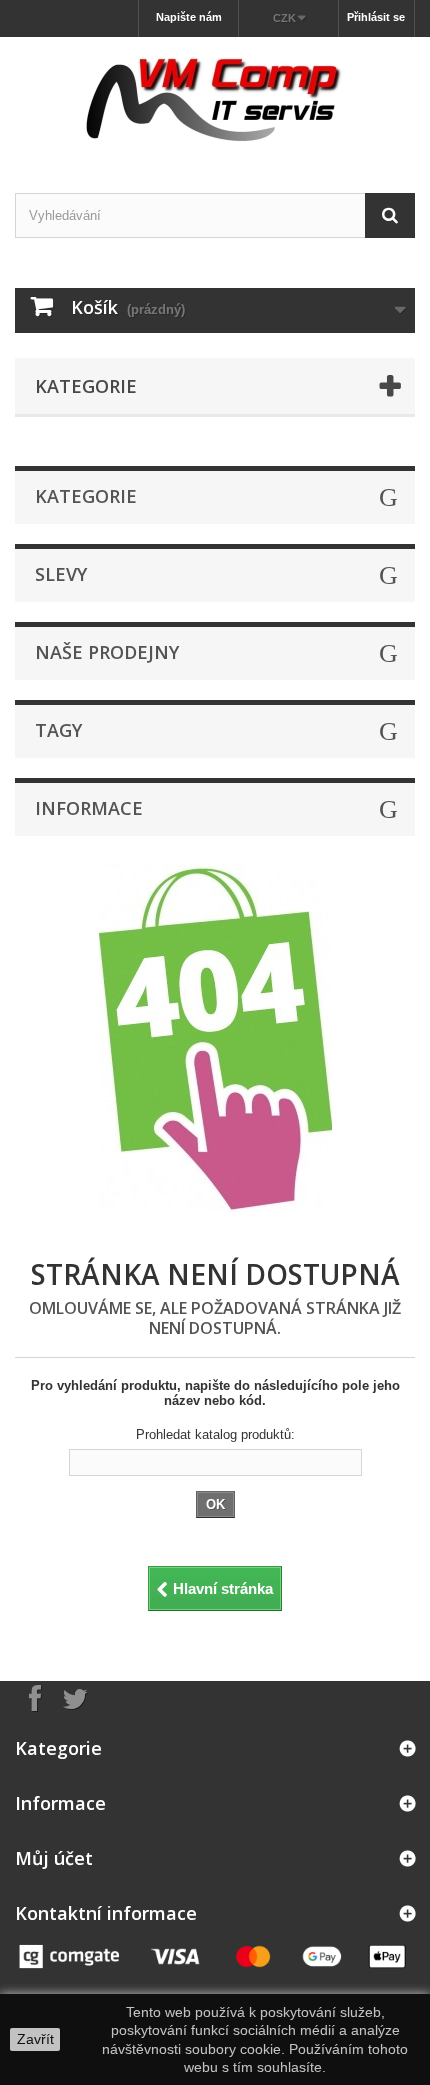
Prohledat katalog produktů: (215, 1434)
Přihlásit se (376, 17)
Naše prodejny (107, 652)
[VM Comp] (215, 97)
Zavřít (35, 2039)
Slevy (61, 574)
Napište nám (189, 17)
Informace (89, 808)
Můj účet (54, 1858)
